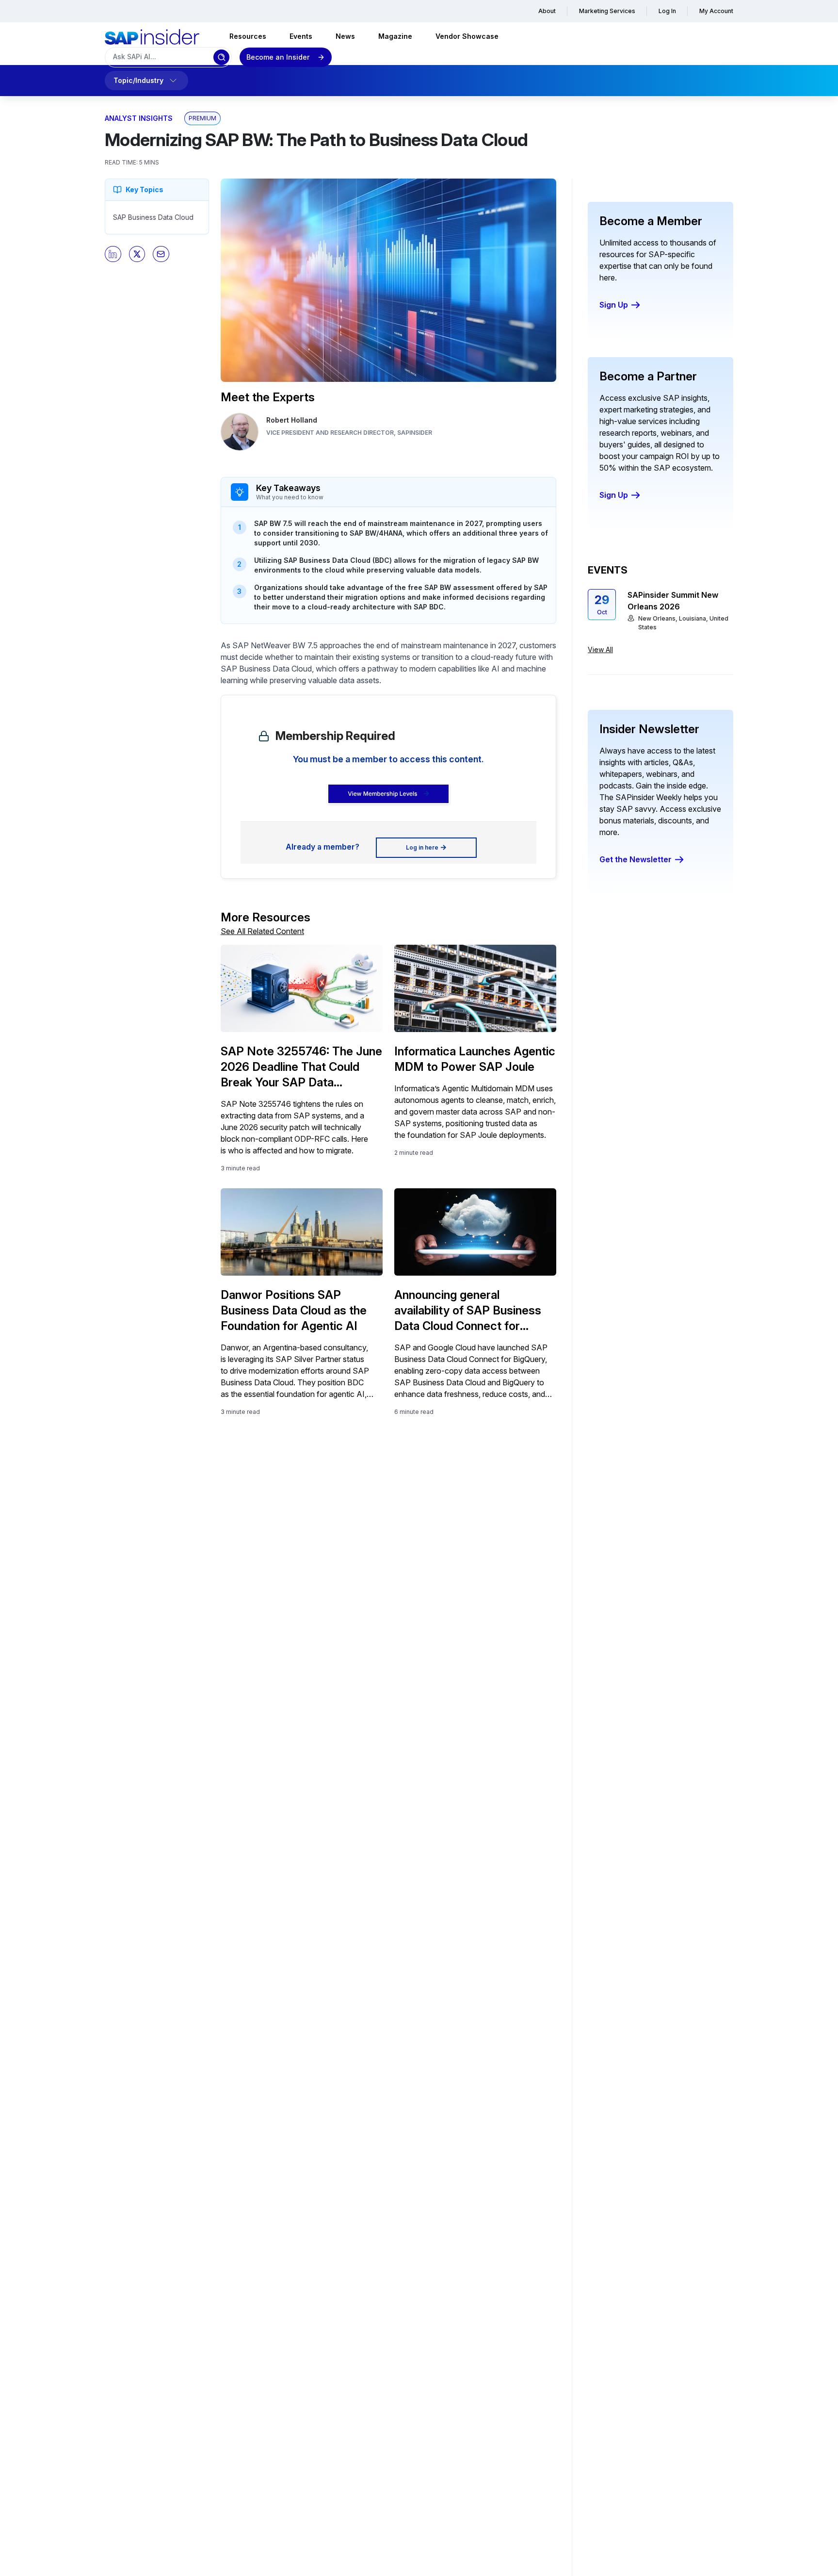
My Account (716, 11)
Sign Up (614, 305)
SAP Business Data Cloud (153, 217)
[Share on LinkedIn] (113, 254)
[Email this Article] (161, 254)
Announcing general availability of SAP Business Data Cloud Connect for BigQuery (468, 1311)
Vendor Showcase (467, 36)
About (547, 11)
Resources (248, 36)
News (345, 36)
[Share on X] (137, 254)
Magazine (395, 36)
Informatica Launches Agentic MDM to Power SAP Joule (475, 1059)
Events (301, 36)
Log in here (422, 847)
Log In (667, 11)
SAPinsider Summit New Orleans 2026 (673, 601)
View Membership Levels (382, 794)
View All (600, 649)
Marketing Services (607, 11)
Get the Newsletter (636, 859)
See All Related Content (262, 931)
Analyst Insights (139, 118)
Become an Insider (278, 57)
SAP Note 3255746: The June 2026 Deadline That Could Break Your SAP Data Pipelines (301, 1067)
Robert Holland (292, 420)
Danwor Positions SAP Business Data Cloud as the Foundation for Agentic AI (294, 1310)
